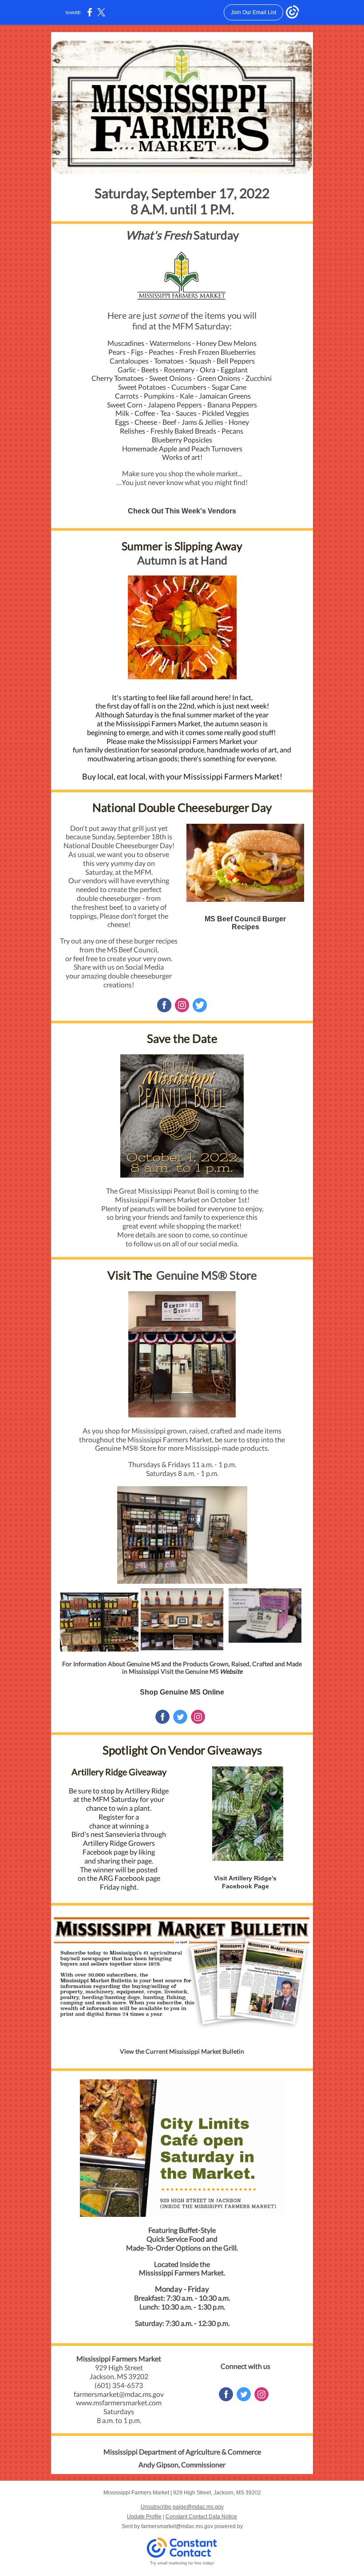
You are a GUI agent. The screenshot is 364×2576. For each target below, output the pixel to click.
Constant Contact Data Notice (201, 2517)
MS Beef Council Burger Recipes (245, 923)
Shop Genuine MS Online (182, 1692)
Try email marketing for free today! (182, 2563)
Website (231, 1671)
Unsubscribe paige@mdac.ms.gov (182, 2507)
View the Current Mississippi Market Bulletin (182, 2051)
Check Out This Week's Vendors (182, 511)
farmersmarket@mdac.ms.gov (177, 2526)
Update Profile (144, 2517)
